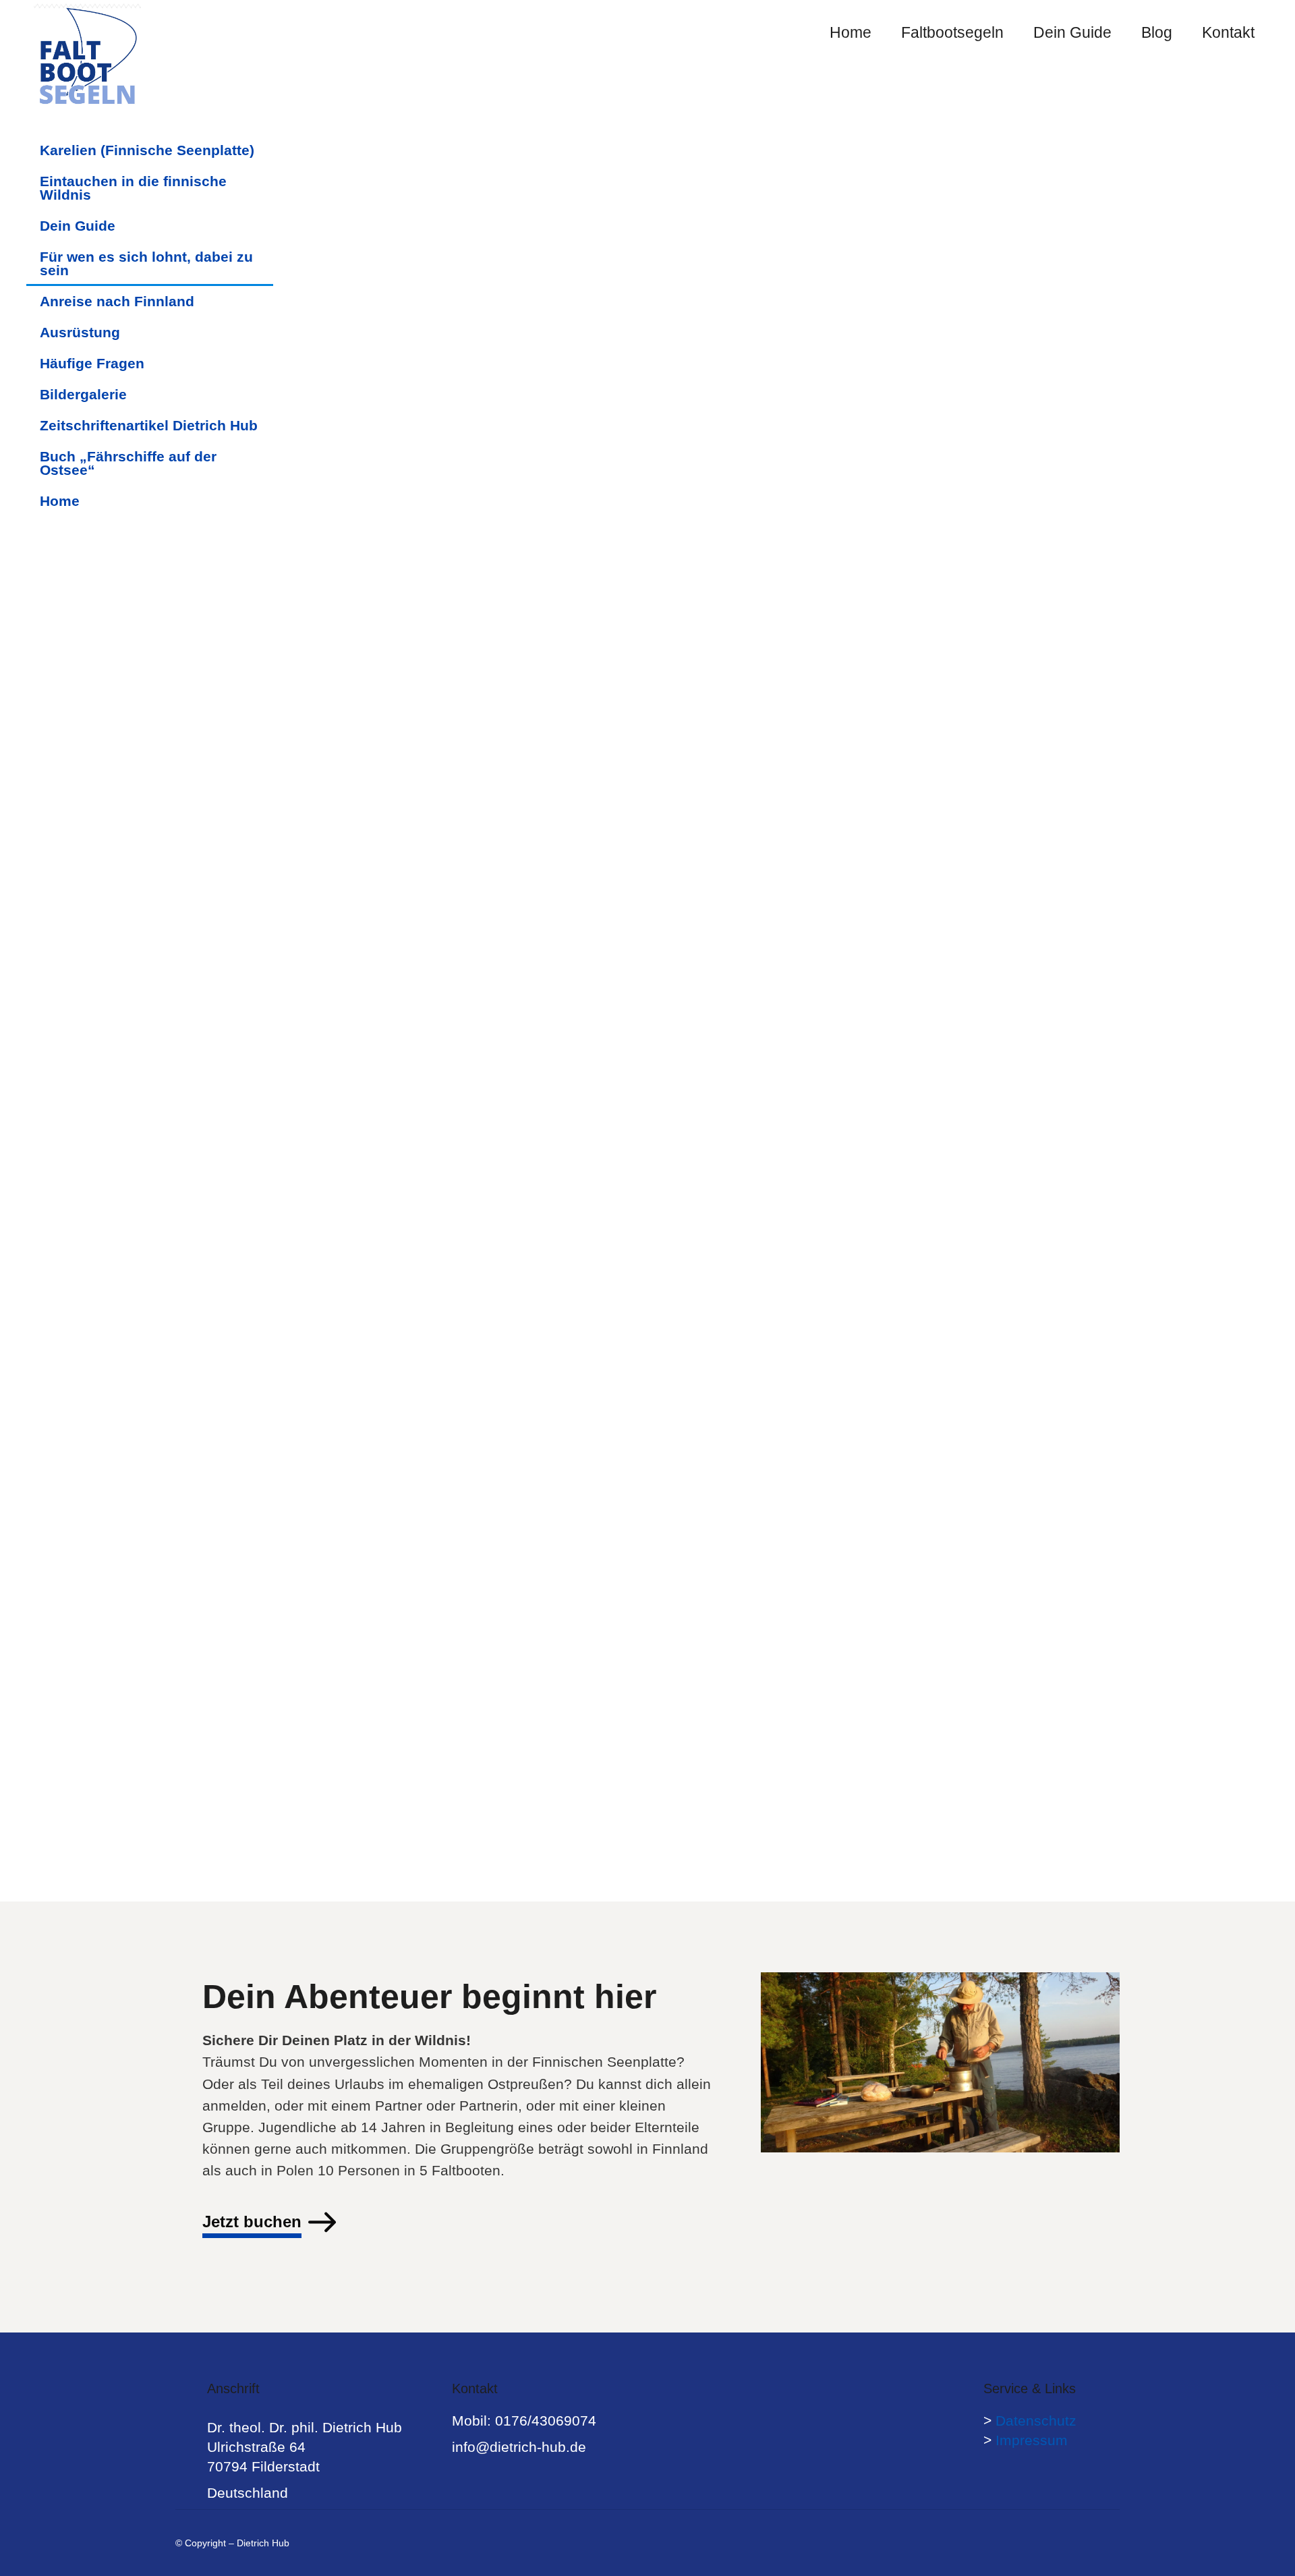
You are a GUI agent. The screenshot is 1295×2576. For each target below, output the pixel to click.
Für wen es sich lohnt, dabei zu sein (146, 263)
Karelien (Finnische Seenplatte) (147, 150)
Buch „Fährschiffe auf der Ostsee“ (128, 463)
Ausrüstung (80, 332)
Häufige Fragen (92, 363)
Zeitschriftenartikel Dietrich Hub (149, 425)
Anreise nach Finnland (117, 301)
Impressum (1032, 2440)
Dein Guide (78, 226)
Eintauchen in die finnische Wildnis (133, 188)
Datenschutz (1036, 2421)
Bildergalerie (83, 394)
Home (60, 501)
